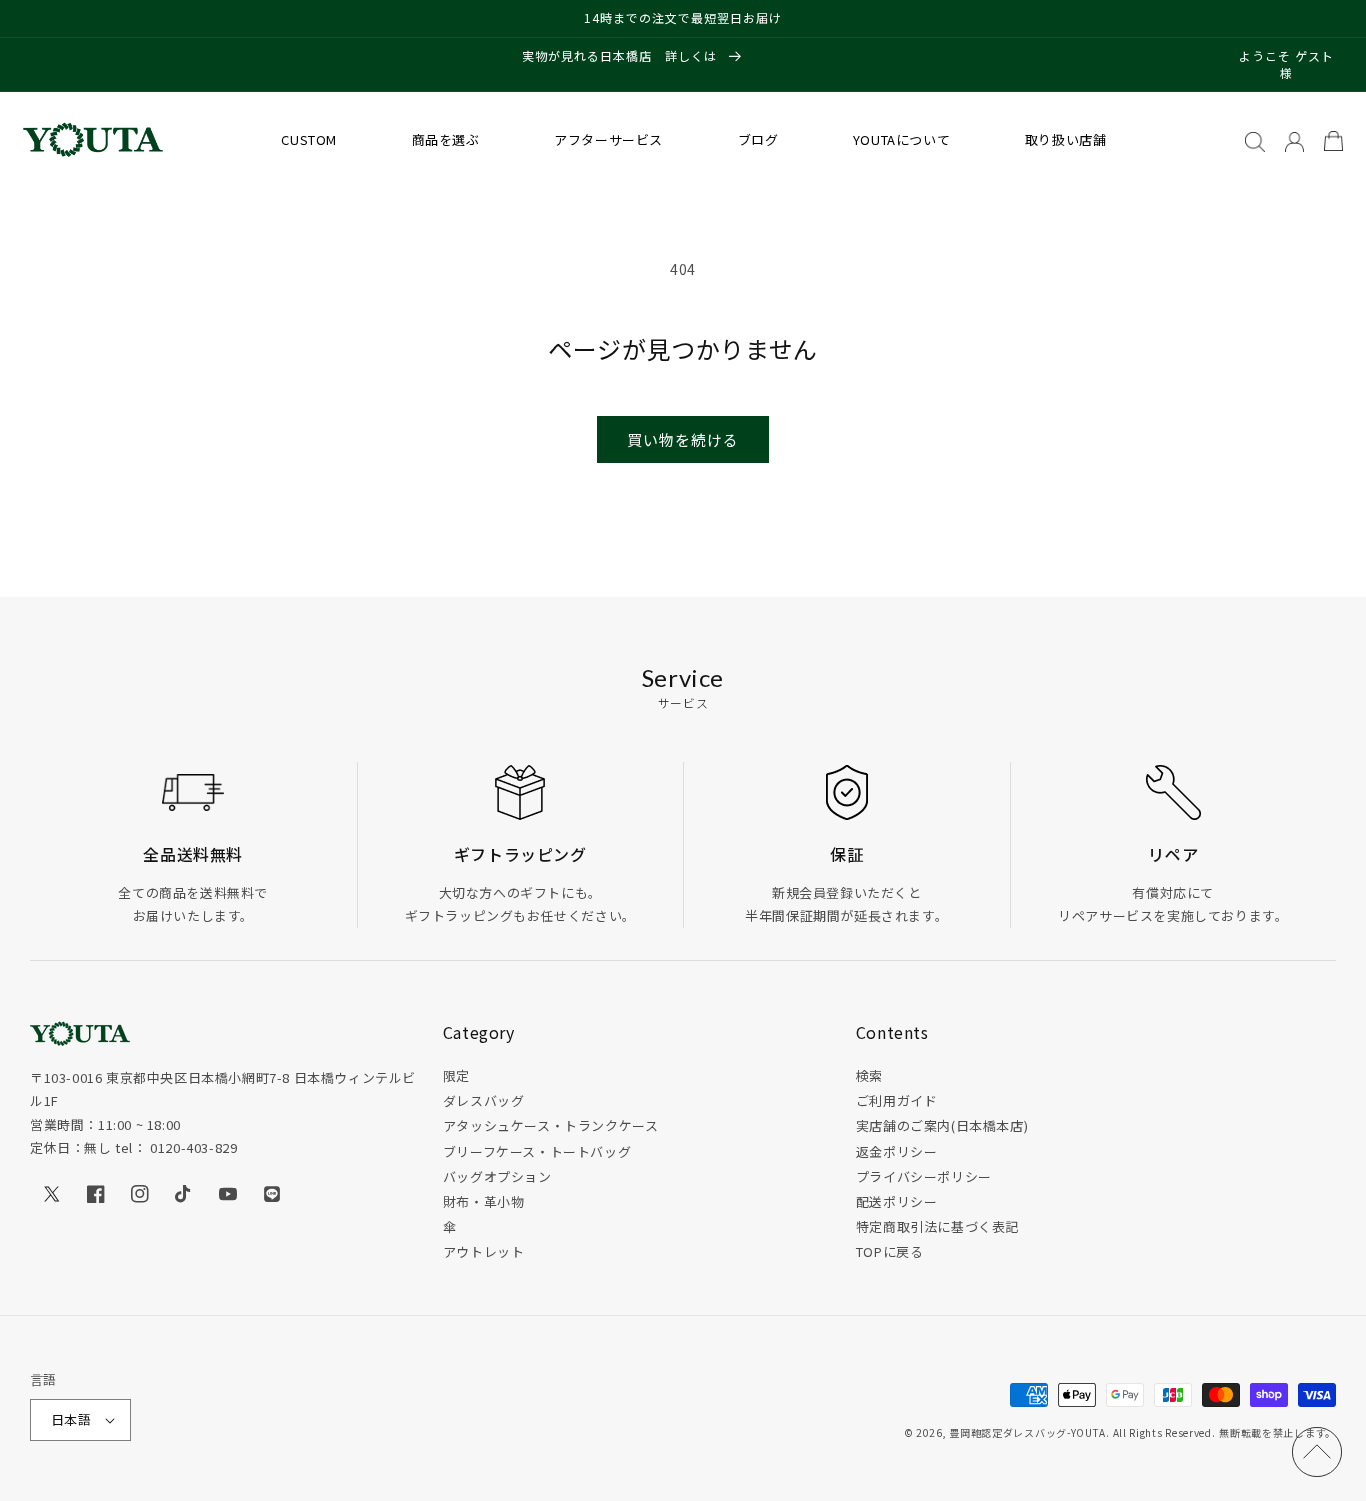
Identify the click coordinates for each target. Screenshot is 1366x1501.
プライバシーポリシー (924, 1176)
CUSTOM (309, 139)
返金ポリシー (897, 1151)
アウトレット (484, 1251)
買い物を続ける (683, 439)
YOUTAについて (901, 139)
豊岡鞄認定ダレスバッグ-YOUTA (1027, 1432)
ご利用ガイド (897, 1100)
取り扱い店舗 (1066, 139)
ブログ (758, 139)
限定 (456, 1075)
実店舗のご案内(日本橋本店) (942, 1125)
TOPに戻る (890, 1251)
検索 (869, 1075)
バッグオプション (497, 1176)
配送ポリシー (897, 1201)
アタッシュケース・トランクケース (551, 1125)
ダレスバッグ (484, 1100)
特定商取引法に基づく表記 (937, 1226)
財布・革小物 (484, 1201)
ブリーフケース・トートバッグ (537, 1151)
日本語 (71, 1419)
